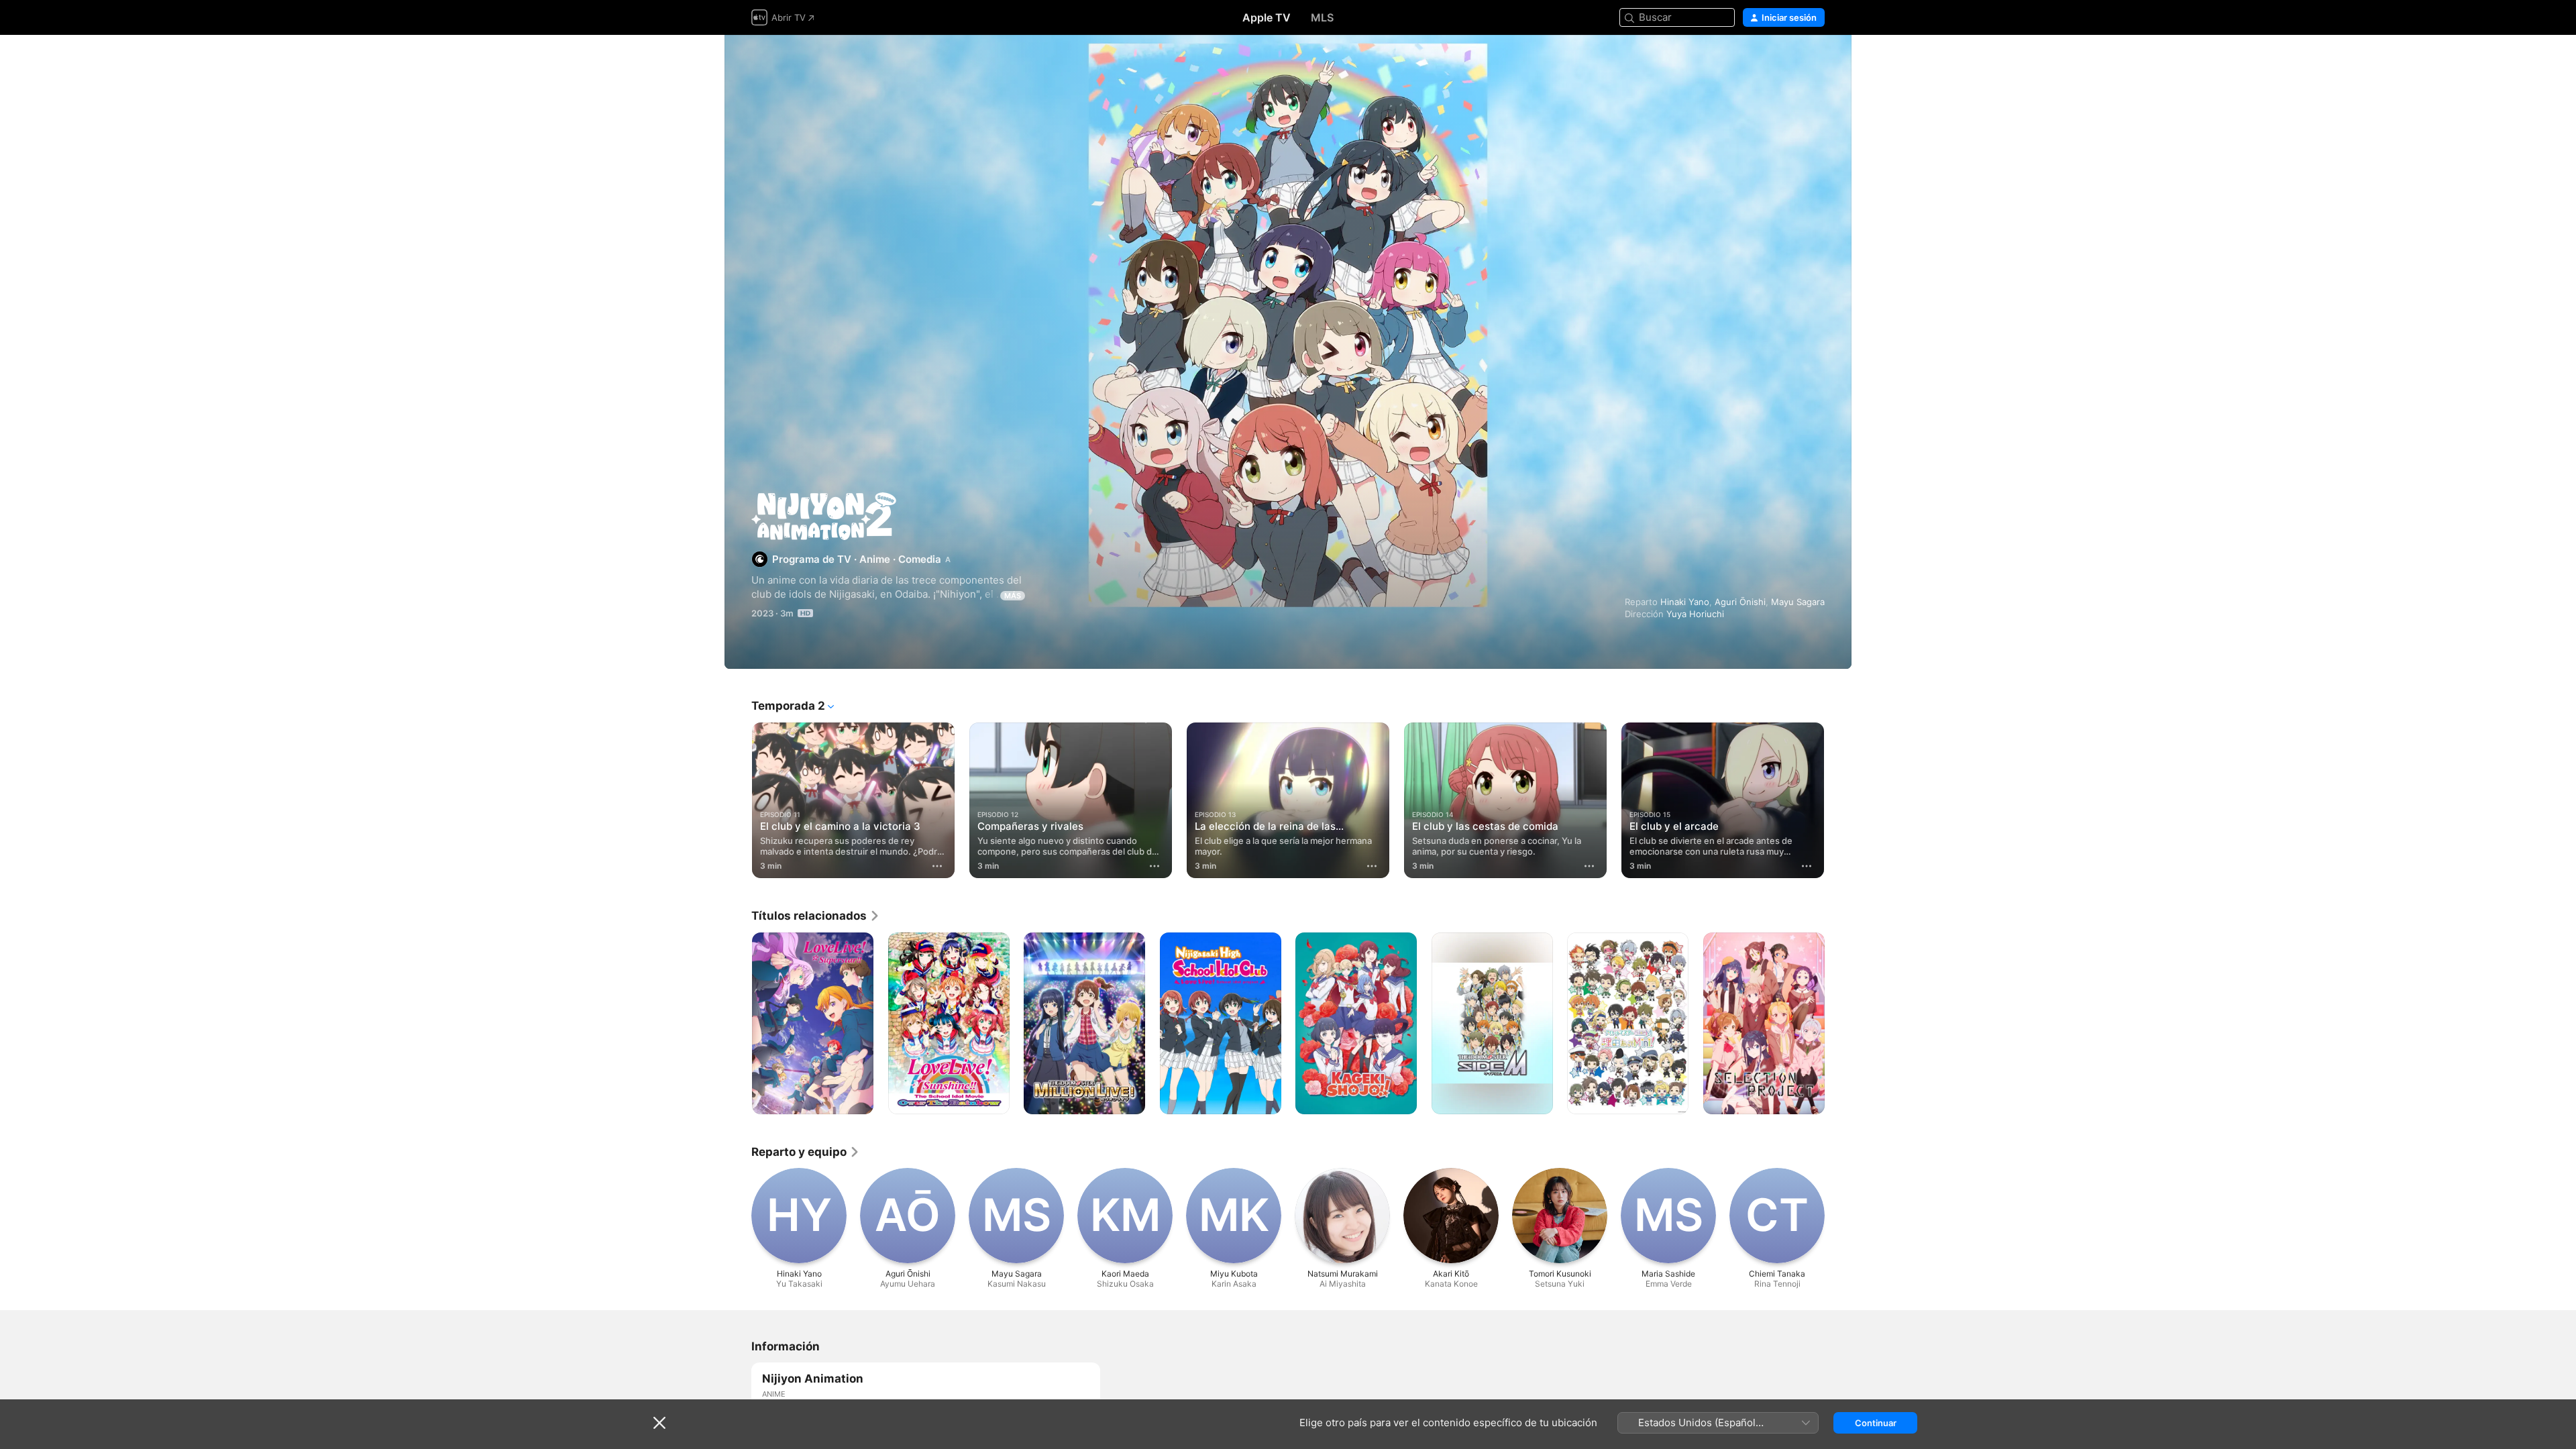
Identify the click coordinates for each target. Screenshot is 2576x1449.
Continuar (1876, 1423)
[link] (816, 916)
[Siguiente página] (1838, 800)
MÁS (1013, 596)
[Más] (937, 866)
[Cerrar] (659, 1423)
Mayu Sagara (1798, 602)
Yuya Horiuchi (1695, 614)
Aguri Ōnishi (1740, 602)
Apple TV (1267, 17)
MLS (1322, 17)
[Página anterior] (738, 800)
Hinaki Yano (1685, 602)
